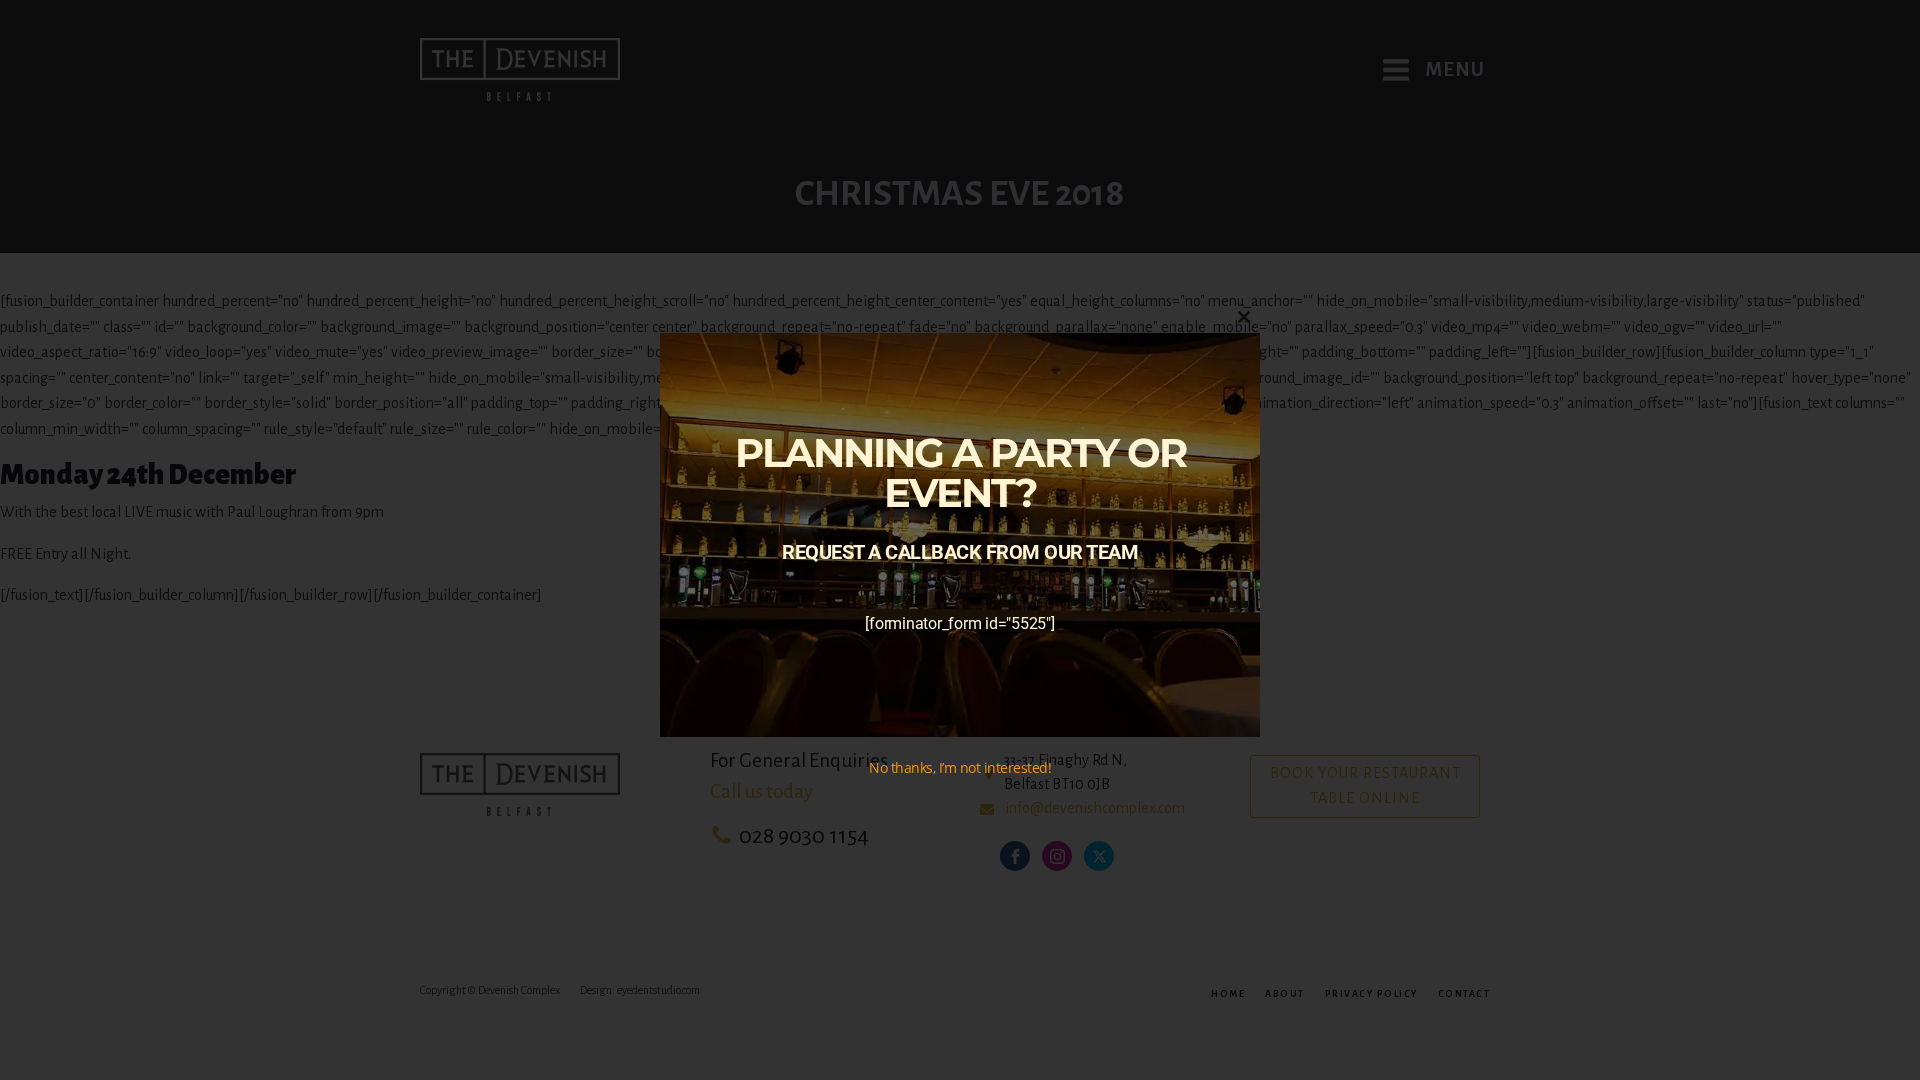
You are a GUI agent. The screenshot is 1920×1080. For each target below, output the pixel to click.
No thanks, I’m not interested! (960, 767)
